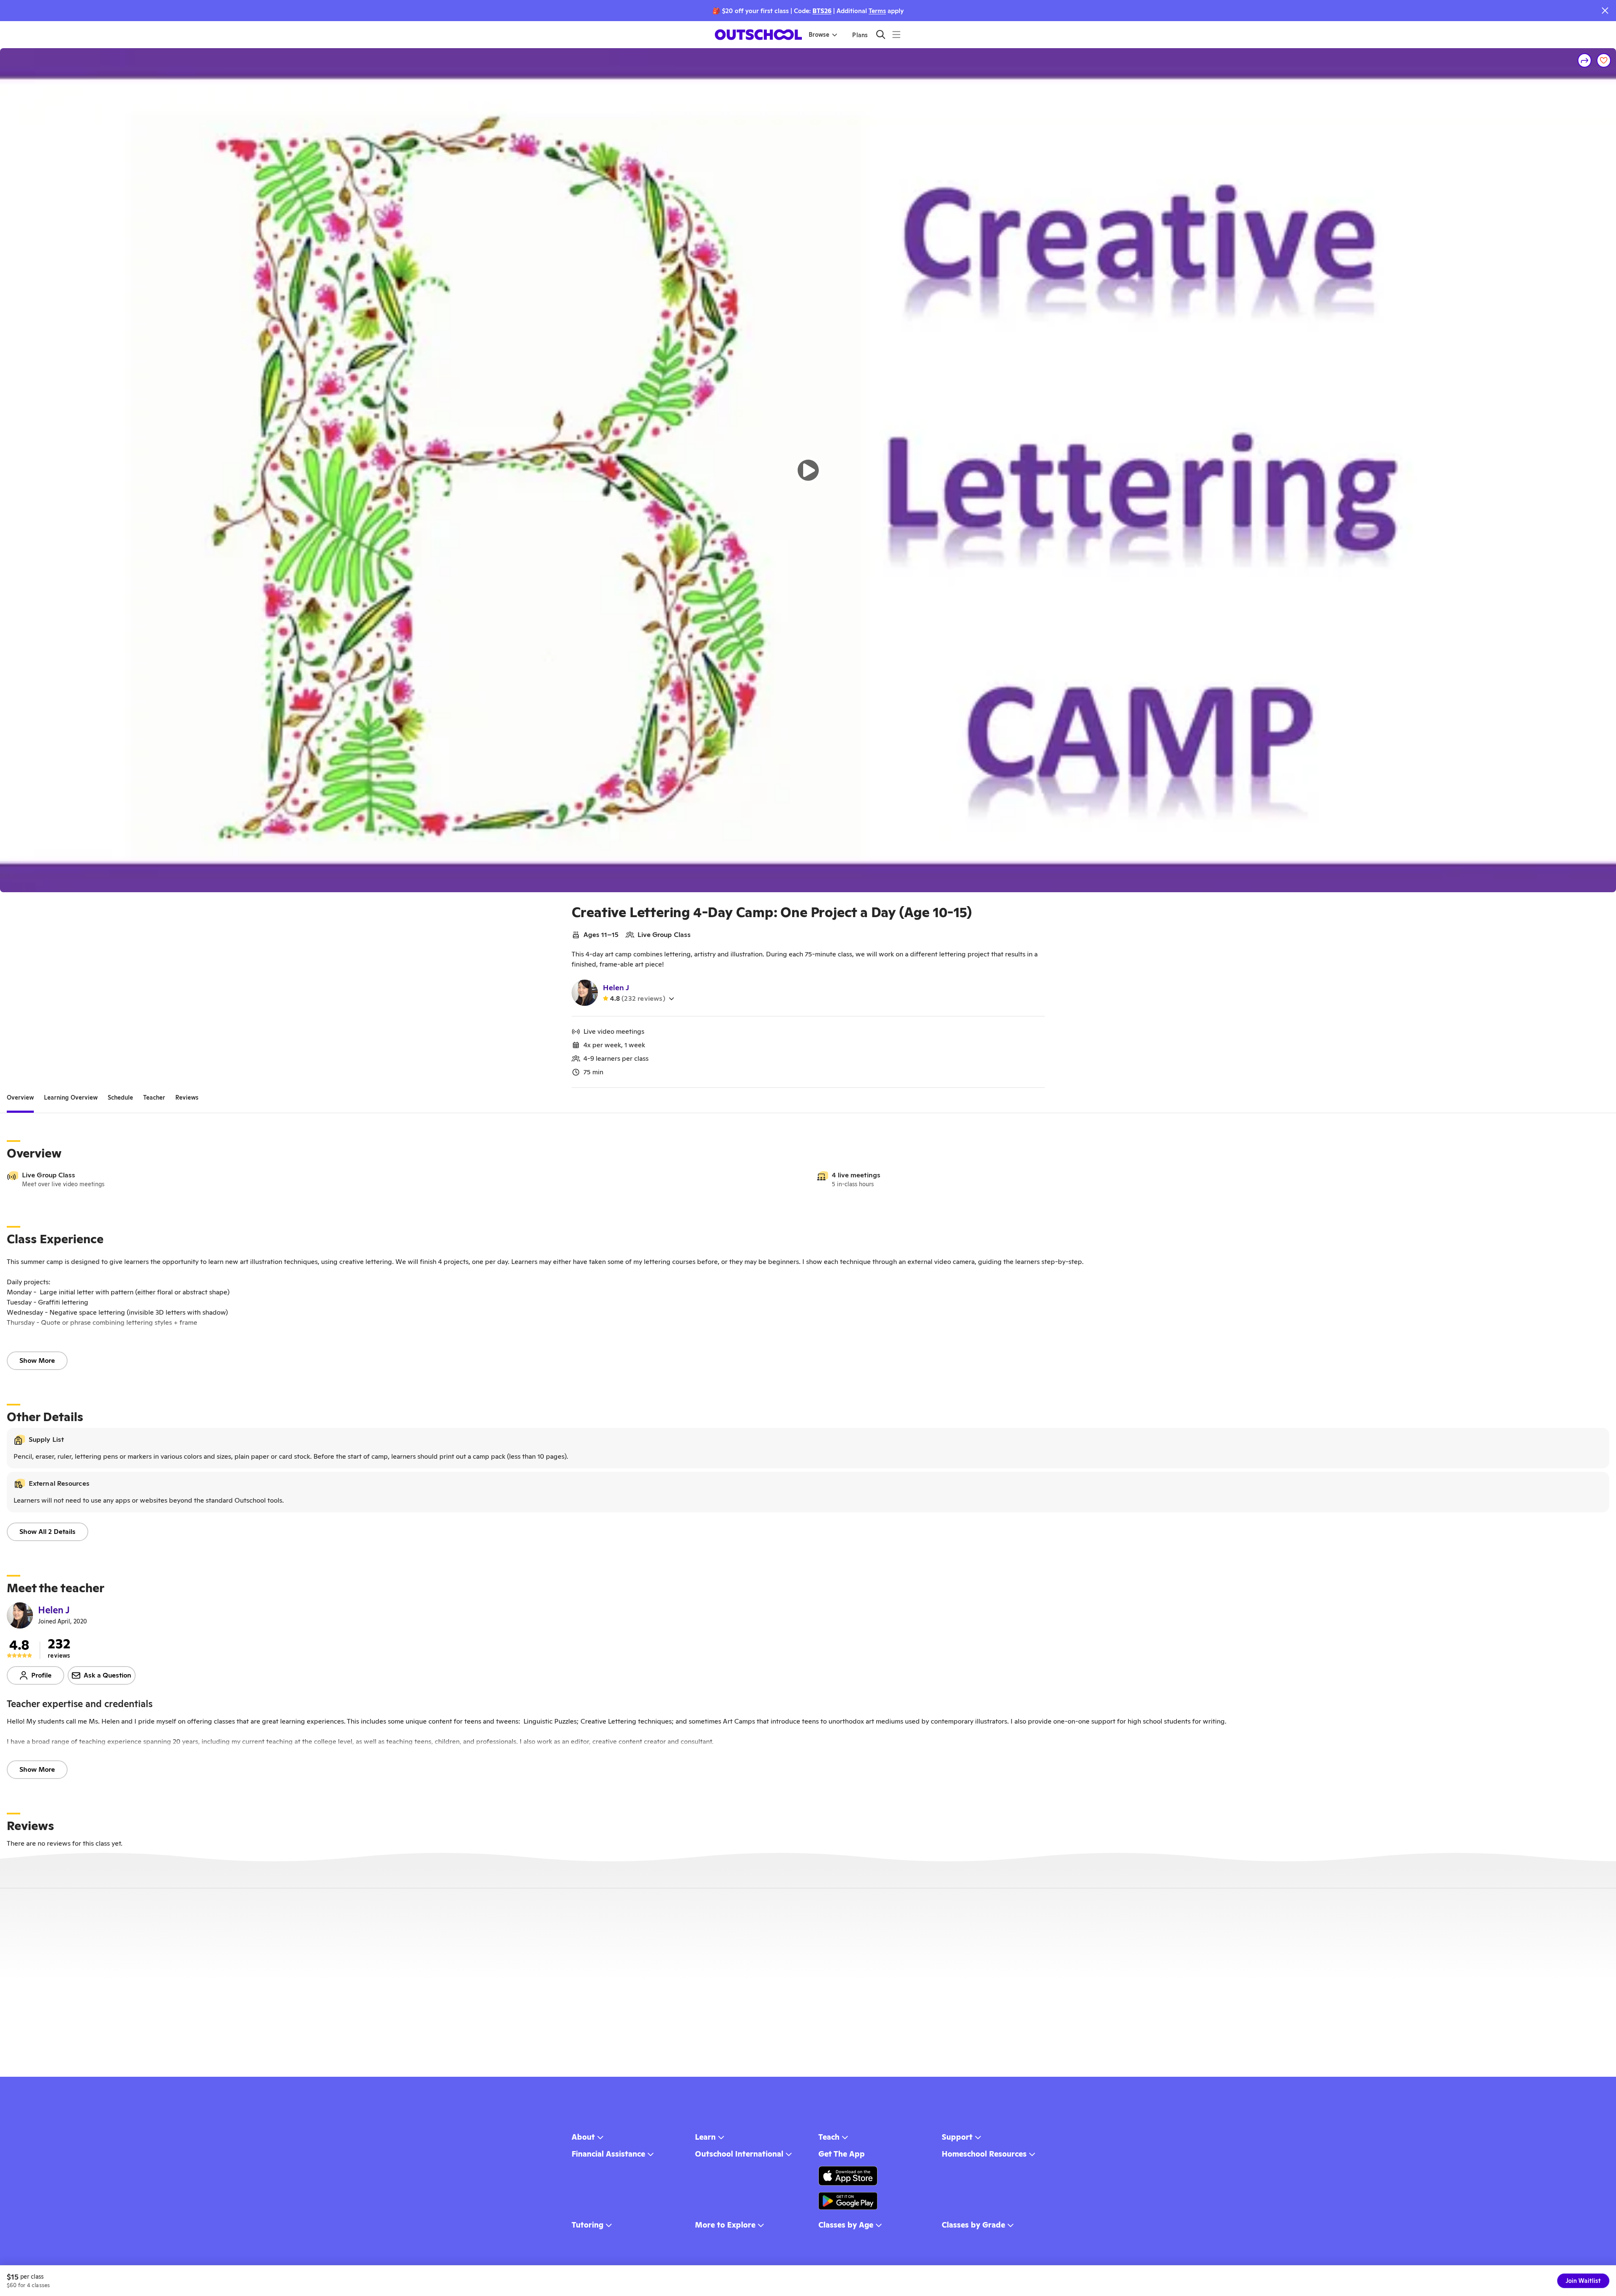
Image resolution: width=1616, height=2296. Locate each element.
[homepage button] (758, 35)
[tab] (20, 1098)
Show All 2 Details (48, 1532)
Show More (37, 1360)
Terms (877, 11)
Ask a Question (108, 1675)
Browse (819, 35)
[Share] (1585, 60)
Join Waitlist (1583, 2281)
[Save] (1604, 60)
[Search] (881, 34)
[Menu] (896, 34)
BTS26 (822, 11)
